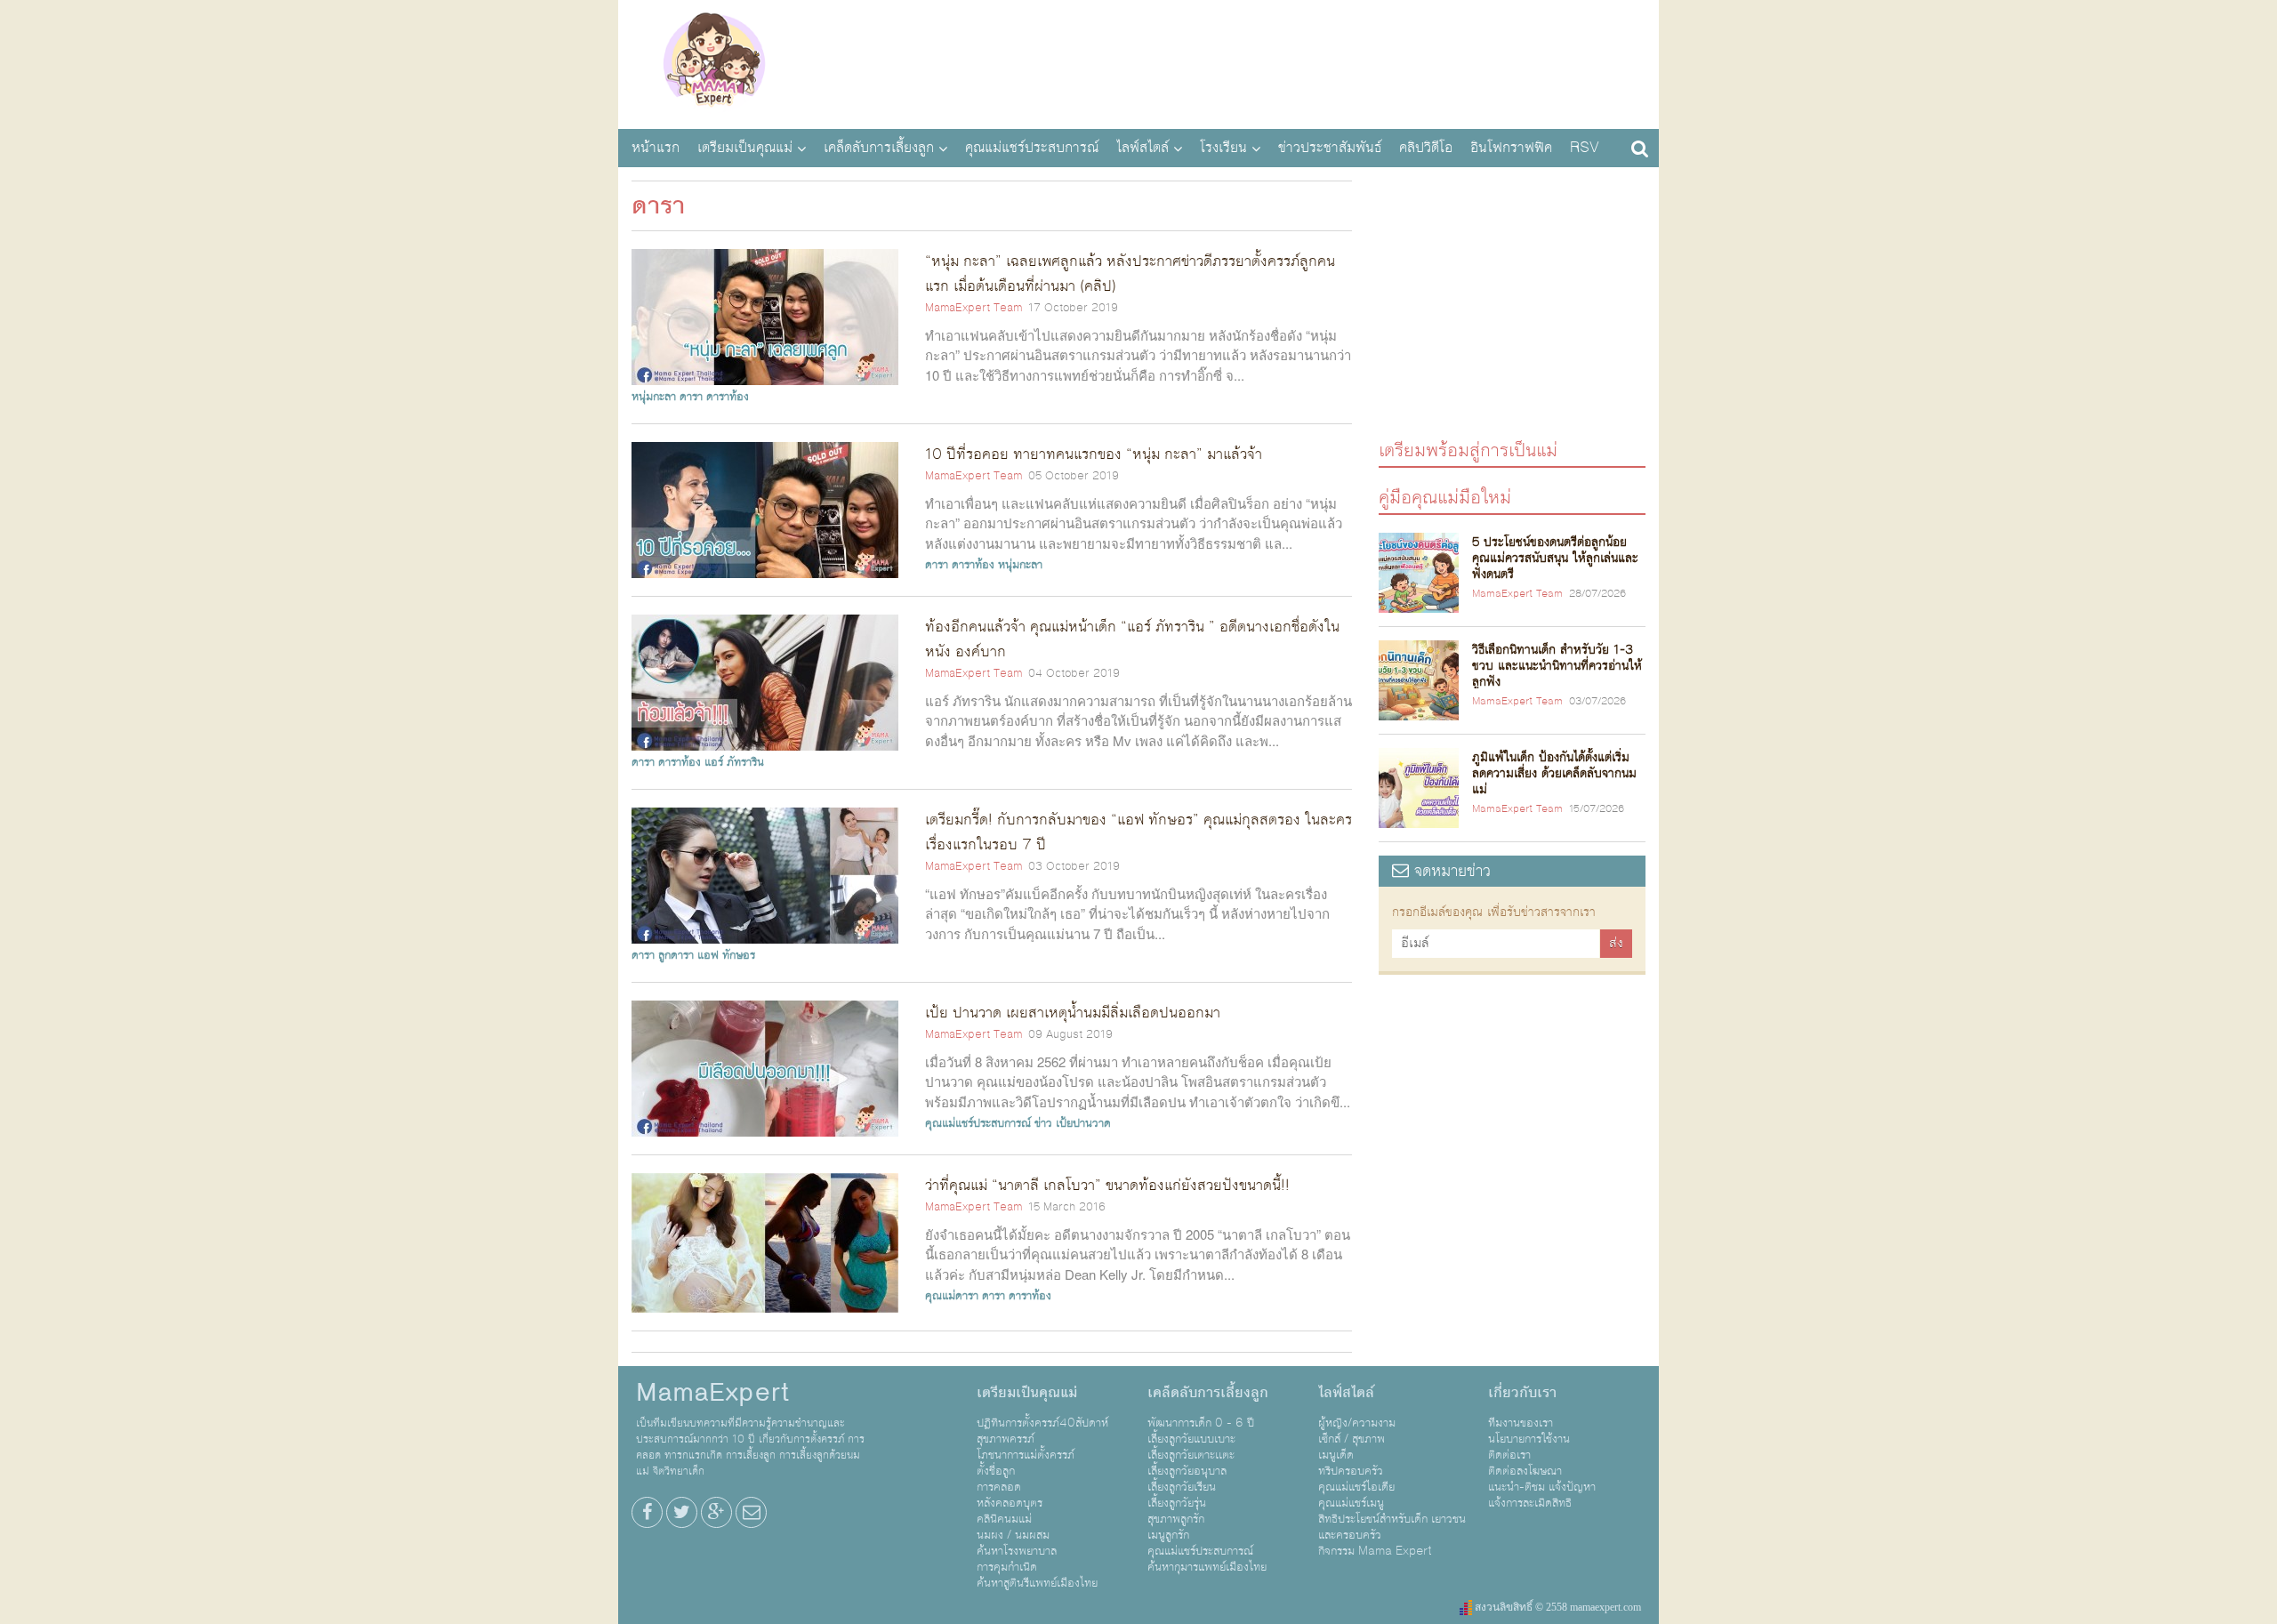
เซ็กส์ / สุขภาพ (1352, 1439)
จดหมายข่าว (1450, 871)
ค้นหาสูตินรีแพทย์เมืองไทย (1037, 1583)
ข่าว (1043, 1123)
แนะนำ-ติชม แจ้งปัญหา (1542, 1487)
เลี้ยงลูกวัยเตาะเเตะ (1191, 1455)
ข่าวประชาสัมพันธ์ (1330, 148)
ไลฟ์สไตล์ (1143, 148)
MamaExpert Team (974, 308)
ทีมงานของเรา (1521, 1423)
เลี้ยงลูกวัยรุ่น (1177, 1503)
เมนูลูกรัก (1168, 1535)
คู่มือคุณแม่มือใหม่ (1445, 497)
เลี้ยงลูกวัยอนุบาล (1187, 1471)
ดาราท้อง (728, 397)
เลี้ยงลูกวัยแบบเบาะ (1191, 1439)
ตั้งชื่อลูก (996, 1471)
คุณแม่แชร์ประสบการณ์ (1032, 148)
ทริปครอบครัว (1351, 1471)
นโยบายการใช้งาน (1529, 1439)
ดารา (691, 397)
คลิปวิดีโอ (1426, 148)
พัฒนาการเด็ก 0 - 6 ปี (1201, 1423)
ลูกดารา (676, 955)
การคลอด (999, 1487)
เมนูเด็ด (1336, 1455)
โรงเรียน (1223, 148)
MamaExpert (714, 62)
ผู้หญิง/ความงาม (1357, 1423)
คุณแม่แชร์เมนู (1351, 1503)
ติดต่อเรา (1509, 1455)
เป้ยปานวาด (1083, 1123)
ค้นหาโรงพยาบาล (1017, 1551)
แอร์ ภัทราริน (734, 762)
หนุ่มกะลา (654, 397)
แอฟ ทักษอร (726, 955)
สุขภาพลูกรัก (1176, 1519)
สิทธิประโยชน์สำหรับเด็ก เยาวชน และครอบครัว (1392, 1527)
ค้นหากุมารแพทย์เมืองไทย (1207, 1567)
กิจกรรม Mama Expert (1375, 1551)
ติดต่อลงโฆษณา (1525, 1471)
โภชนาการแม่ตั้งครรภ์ (1026, 1455)
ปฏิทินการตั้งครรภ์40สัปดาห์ (1042, 1423)
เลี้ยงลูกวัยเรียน (1182, 1487)
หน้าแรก (656, 148)
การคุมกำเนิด (1007, 1567)
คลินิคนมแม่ (1004, 1519)
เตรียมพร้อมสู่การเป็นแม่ (1468, 450)
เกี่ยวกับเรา (1522, 1393)
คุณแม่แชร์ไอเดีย (1356, 1487)
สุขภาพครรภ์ (1006, 1439)
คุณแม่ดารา (952, 1296)
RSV (1585, 148)
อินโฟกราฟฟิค (1511, 148)
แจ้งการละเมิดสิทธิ (1530, 1503)
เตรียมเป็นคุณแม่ (745, 148)
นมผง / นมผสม (1013, 1535)
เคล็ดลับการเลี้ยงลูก (879, 148)
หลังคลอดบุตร (1010, 1503)
